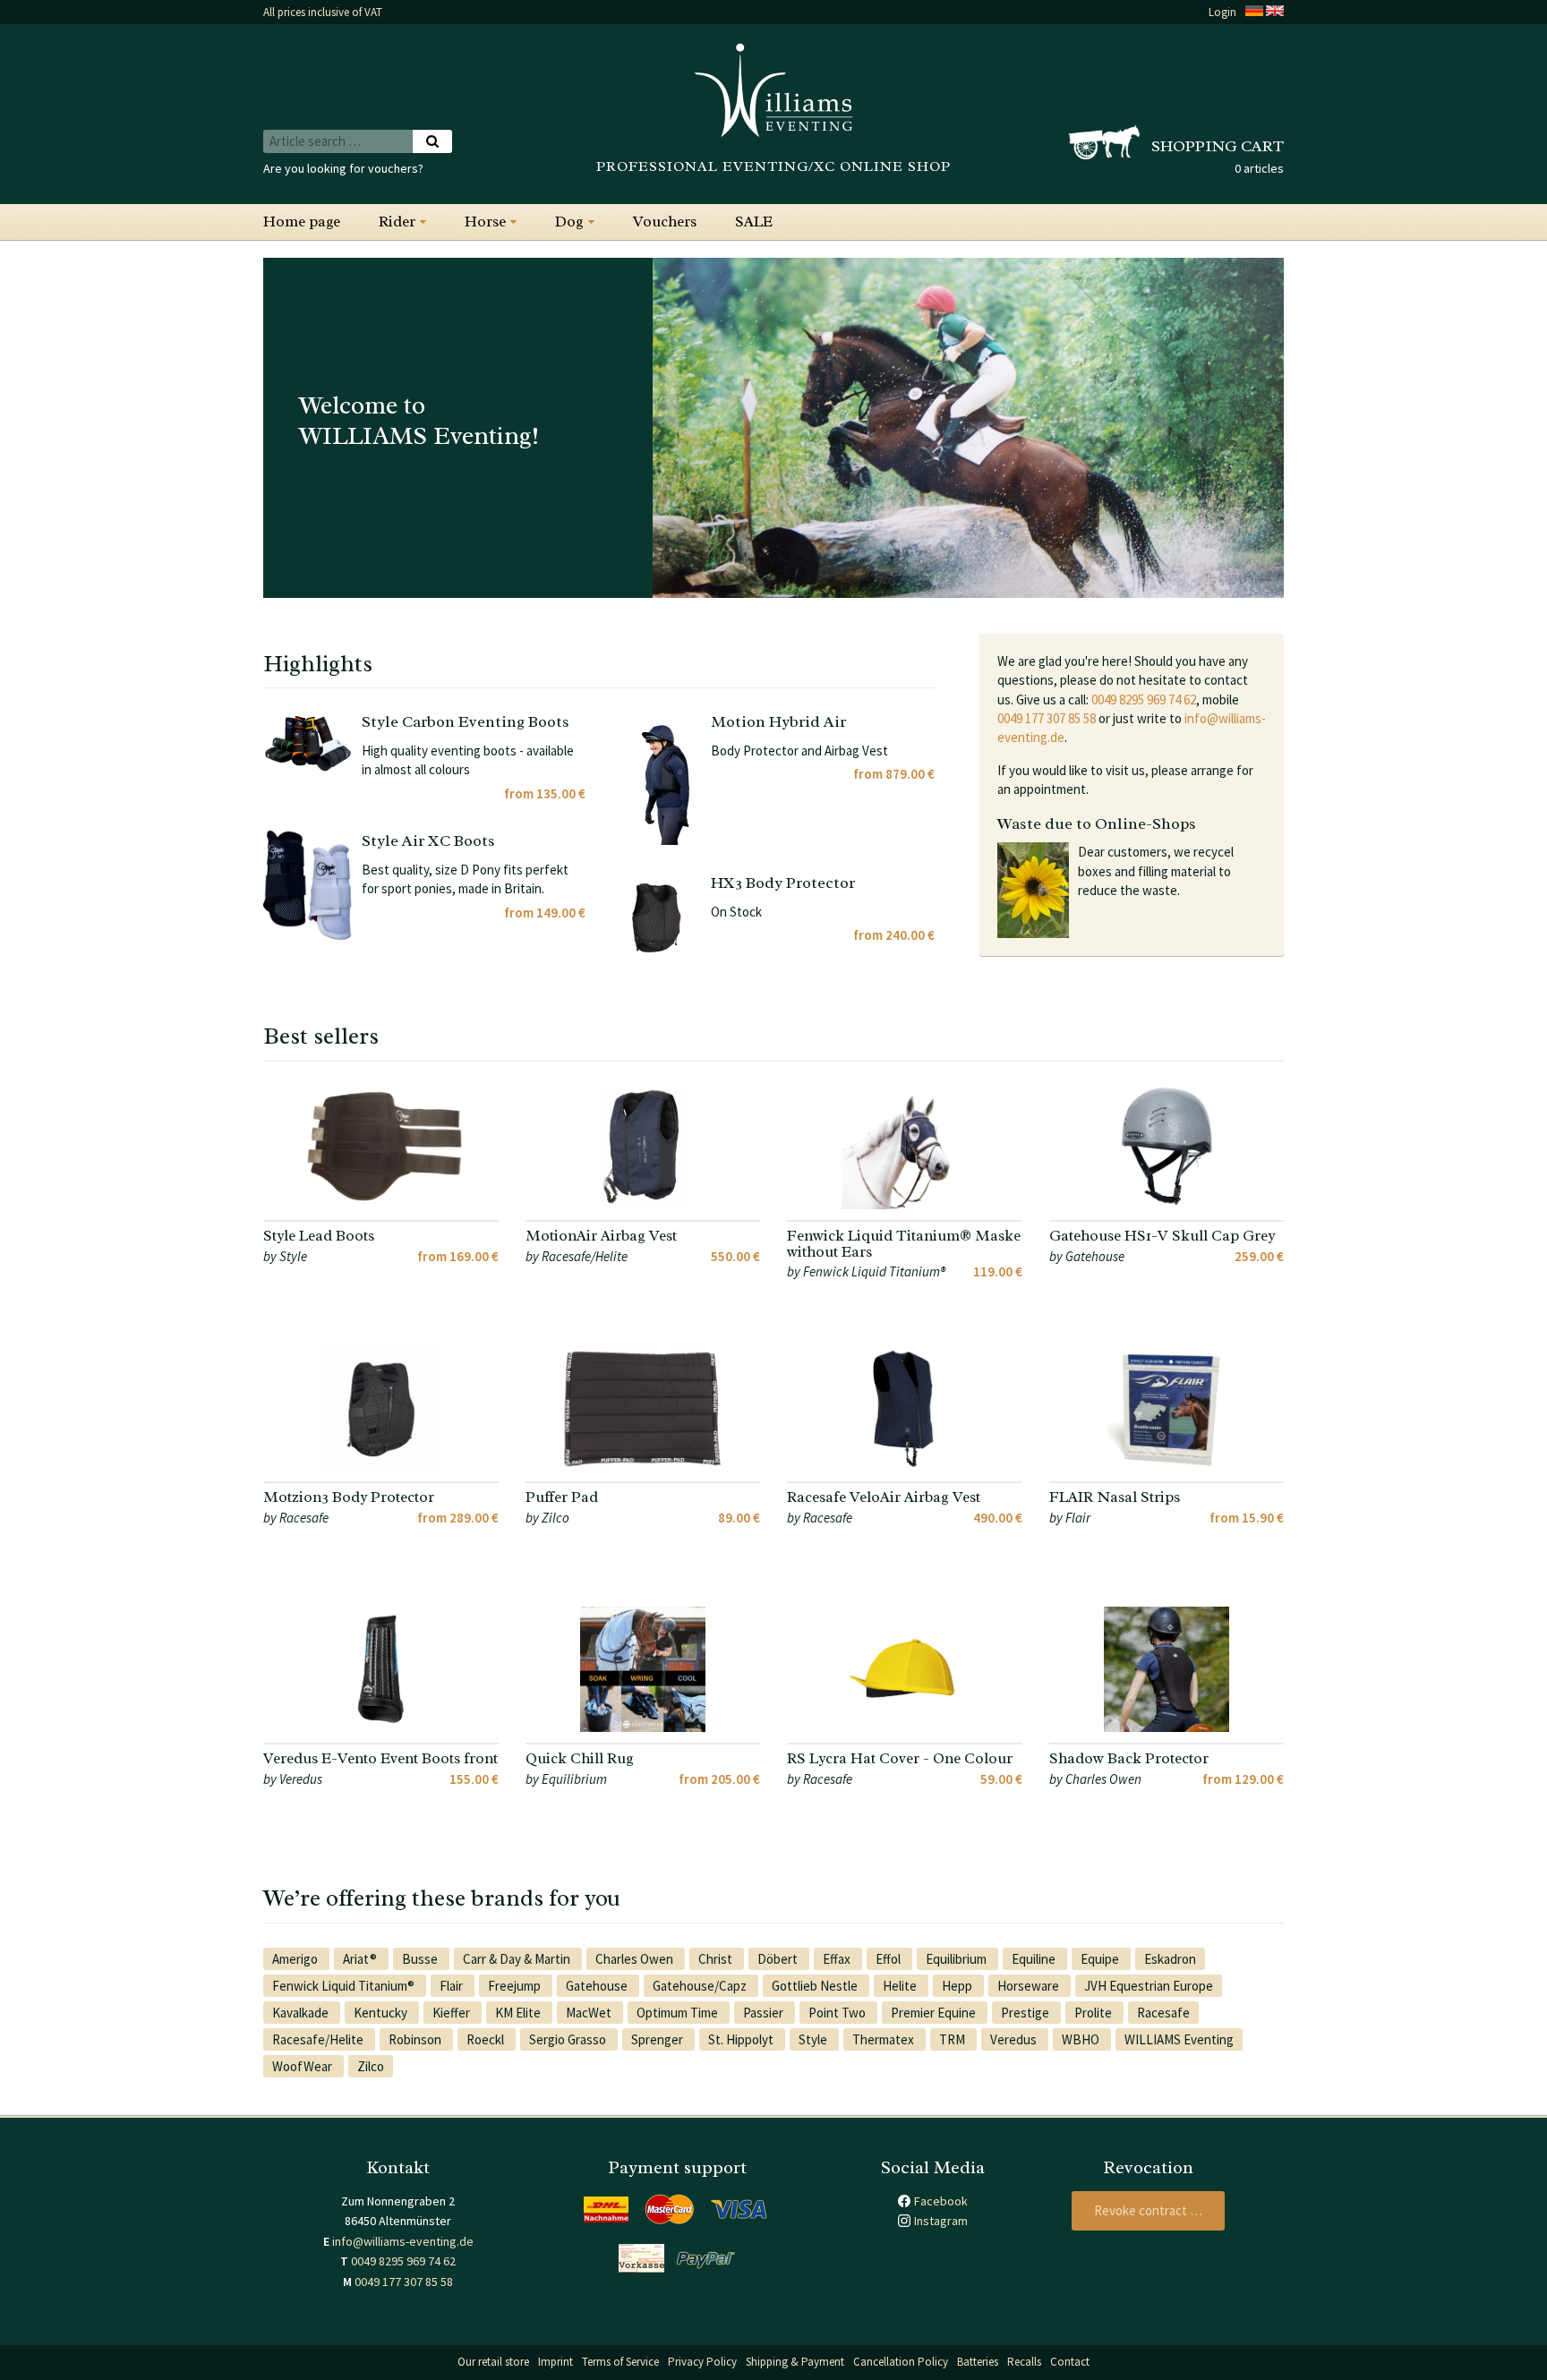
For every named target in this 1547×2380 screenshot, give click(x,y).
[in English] (1275, 12)
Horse (485, 222)
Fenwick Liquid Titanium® (345, 1986)
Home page (302, 222)
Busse (421, 1959)
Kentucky (382, 2013)
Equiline (1035, 1959)
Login (1222, 12)
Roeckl (487, 2039)
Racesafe (1163, 2013)
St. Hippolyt (742, 2039)
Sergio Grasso (569, 2039)
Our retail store (493, 2362)
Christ (717, 1959)
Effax (838, 1959)
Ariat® (361, 1959)
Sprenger (658, 2039)
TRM (953, 2039)
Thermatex (885, 2039)
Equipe (1101, 1959)
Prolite (1094, 2013)
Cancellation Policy (901, 2362)
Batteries (978, 2362)
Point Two (838, 2013)
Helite (901, 1986)
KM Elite (519, 2013)
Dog (569, 222)
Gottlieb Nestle (816, 1986)
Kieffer (453, 2013)
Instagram (941, 2221)
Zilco (371, 2066)
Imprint (556, 2362)
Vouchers (665, 222)
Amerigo (296, 1959)
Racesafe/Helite (319, 2039)
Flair (453, 1986)
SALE (754, 222)
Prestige (1026, 2013)
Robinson (416, 2039)
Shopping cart (1218, 146)
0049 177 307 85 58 (1047, 718)
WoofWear (303, 2066)
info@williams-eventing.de (403, 2241)
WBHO (1082, 2039)
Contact (1070, 2362)
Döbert (779, 1959)
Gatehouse (598, 1986)
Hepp (958, 1986)
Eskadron (1170, 1959)
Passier (765, 2013)
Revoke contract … (1148, 2210)
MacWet (590, 2013)
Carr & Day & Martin (518, 1959)
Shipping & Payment (795, 2362)
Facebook (941, 2201)
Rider (397, 222)
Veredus (1015, 2039)
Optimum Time (679, 2013)
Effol (889, 1959)
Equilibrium (957, 1959)
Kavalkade (302, 2013)
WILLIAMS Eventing (1179, 2039)
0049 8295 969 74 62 (1144, 699)
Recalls (1024, 2362)
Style (814, 2039)
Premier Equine (935, 2013)
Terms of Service (620, 2362)
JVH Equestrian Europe (1149, 1986)
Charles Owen (636, 1959)
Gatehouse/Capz (701, 1986)
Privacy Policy (702, 2362)
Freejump (516, 1986)
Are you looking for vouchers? (343, 168)
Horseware (1030, 1986)
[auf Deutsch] (1254, 12)
